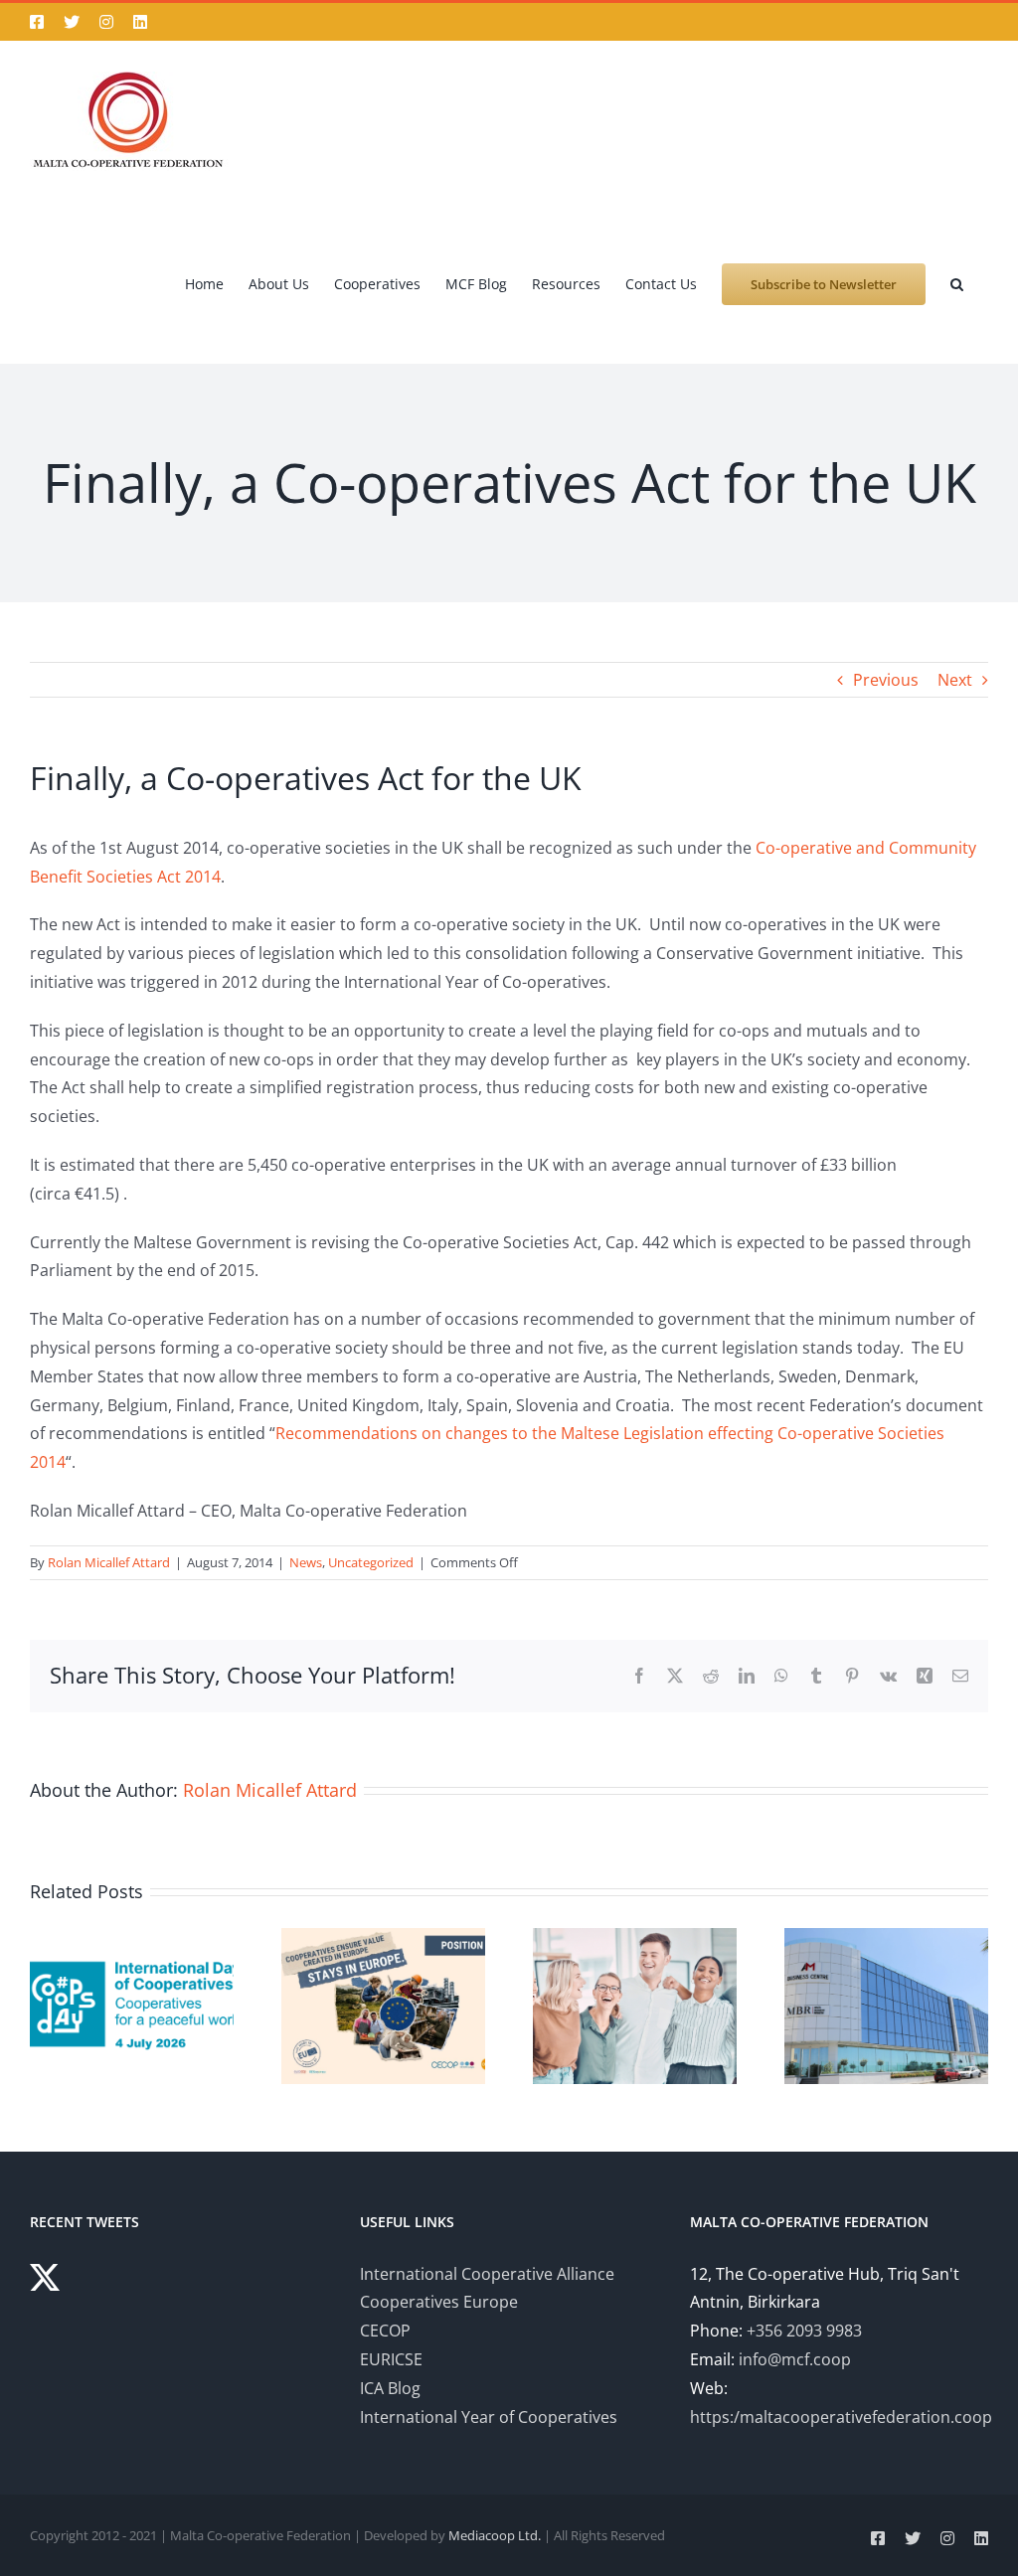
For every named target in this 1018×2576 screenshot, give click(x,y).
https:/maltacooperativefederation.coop (841, 2417)
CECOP (385, 2331)
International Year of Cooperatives (489, 2417)
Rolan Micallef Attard (109, 1562)
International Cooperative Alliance (487, 2274)
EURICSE (391, 2359)
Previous (886, 680)
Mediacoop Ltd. (495, 2535)
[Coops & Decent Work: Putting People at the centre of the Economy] (635, 1939)
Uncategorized (371, 1562)
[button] (957, 282)
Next (955, 680)
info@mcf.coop (795, 2359)
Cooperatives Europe (439, 2302)
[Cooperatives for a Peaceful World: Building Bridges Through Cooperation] (132, 1939)
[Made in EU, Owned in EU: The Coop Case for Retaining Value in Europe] (383, 1939)
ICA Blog (390, 2388)
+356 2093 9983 (804, 2331)
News (306, 1562)
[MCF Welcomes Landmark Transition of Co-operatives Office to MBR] (886, 1939)
